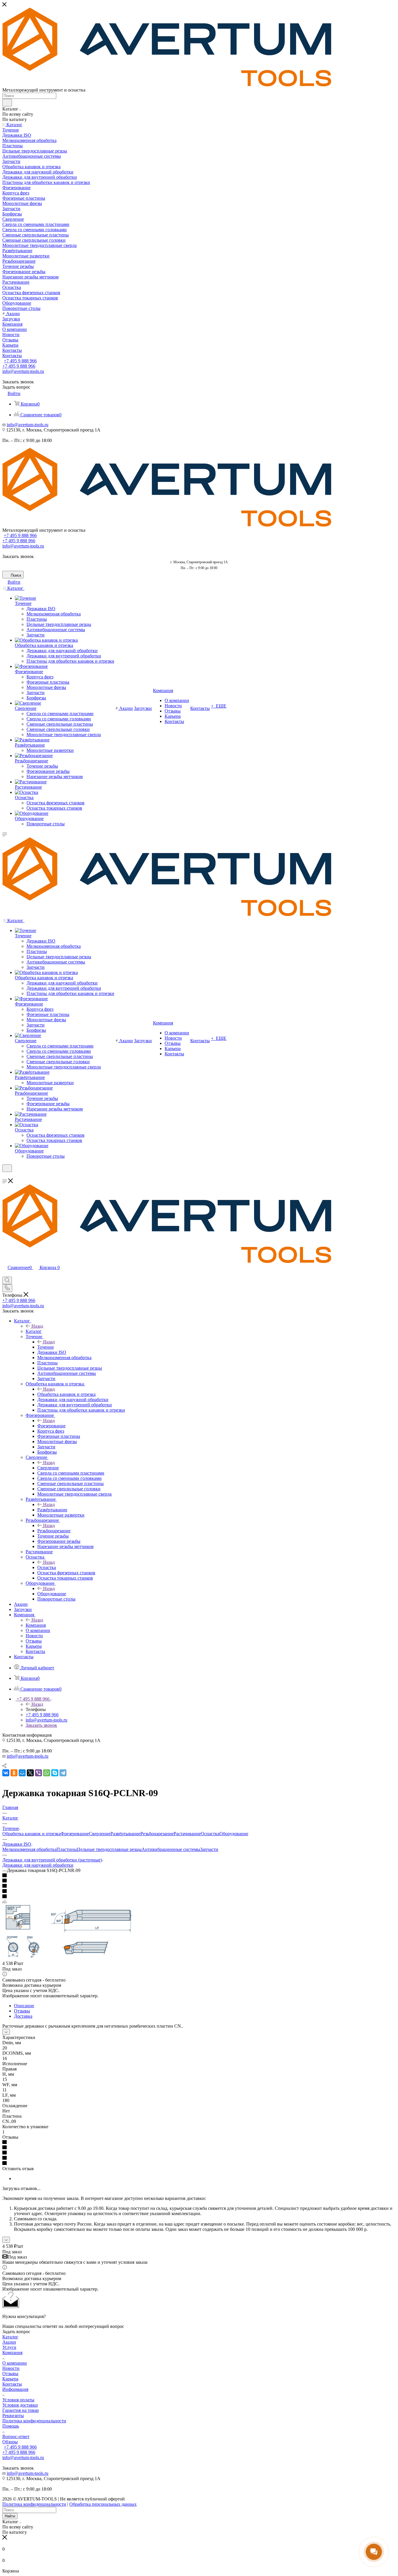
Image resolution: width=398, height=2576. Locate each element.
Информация (15, 2389)
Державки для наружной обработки (38, 1865)
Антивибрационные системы (171, 1849)
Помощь (11, 2426)
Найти (10, 2516)
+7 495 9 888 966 (20, 361)
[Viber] (38, 1773)
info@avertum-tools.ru (23, 371)
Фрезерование (51, 1426)
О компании (15, 2363)
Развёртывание (52, 1510)
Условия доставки (20, 2405)
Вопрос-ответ (16, 2437)
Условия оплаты (18, 2400)
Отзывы (22, 2011)
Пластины (67, 1849)
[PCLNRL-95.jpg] (68, 1957)
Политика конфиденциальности (34, 2421)
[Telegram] (63, 1773)
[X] (30, 1773)
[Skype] (55, 1773)
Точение (46, 1347)
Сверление (48, 1468)
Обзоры (10, 2442)
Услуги (9, 2347)
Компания (36, 1625)
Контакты (12, 2384)
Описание (24, 2006)
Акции (9, 2342)
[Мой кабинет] (5, 1176)
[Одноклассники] (14, 1773)
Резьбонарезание (54, 1531)
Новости (11, 2368)
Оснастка (47, 1567)
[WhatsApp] (47, 1773)
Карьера (10, 2379)
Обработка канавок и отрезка (66, 1394)
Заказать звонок (41, 1725)
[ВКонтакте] (6, 1773)
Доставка (23, 2016)
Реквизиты (13, 2416)
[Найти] (7, 103)
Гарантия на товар (21, 2410)
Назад (37, 1326)
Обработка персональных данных (103, 2504)
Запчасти (209, 1849)
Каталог (34, 1331)
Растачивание (187, 1834)
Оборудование (52, 1594)
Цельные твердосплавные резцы (109, 1849)
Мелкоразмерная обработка (29, 1849)
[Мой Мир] (22, 1773)
